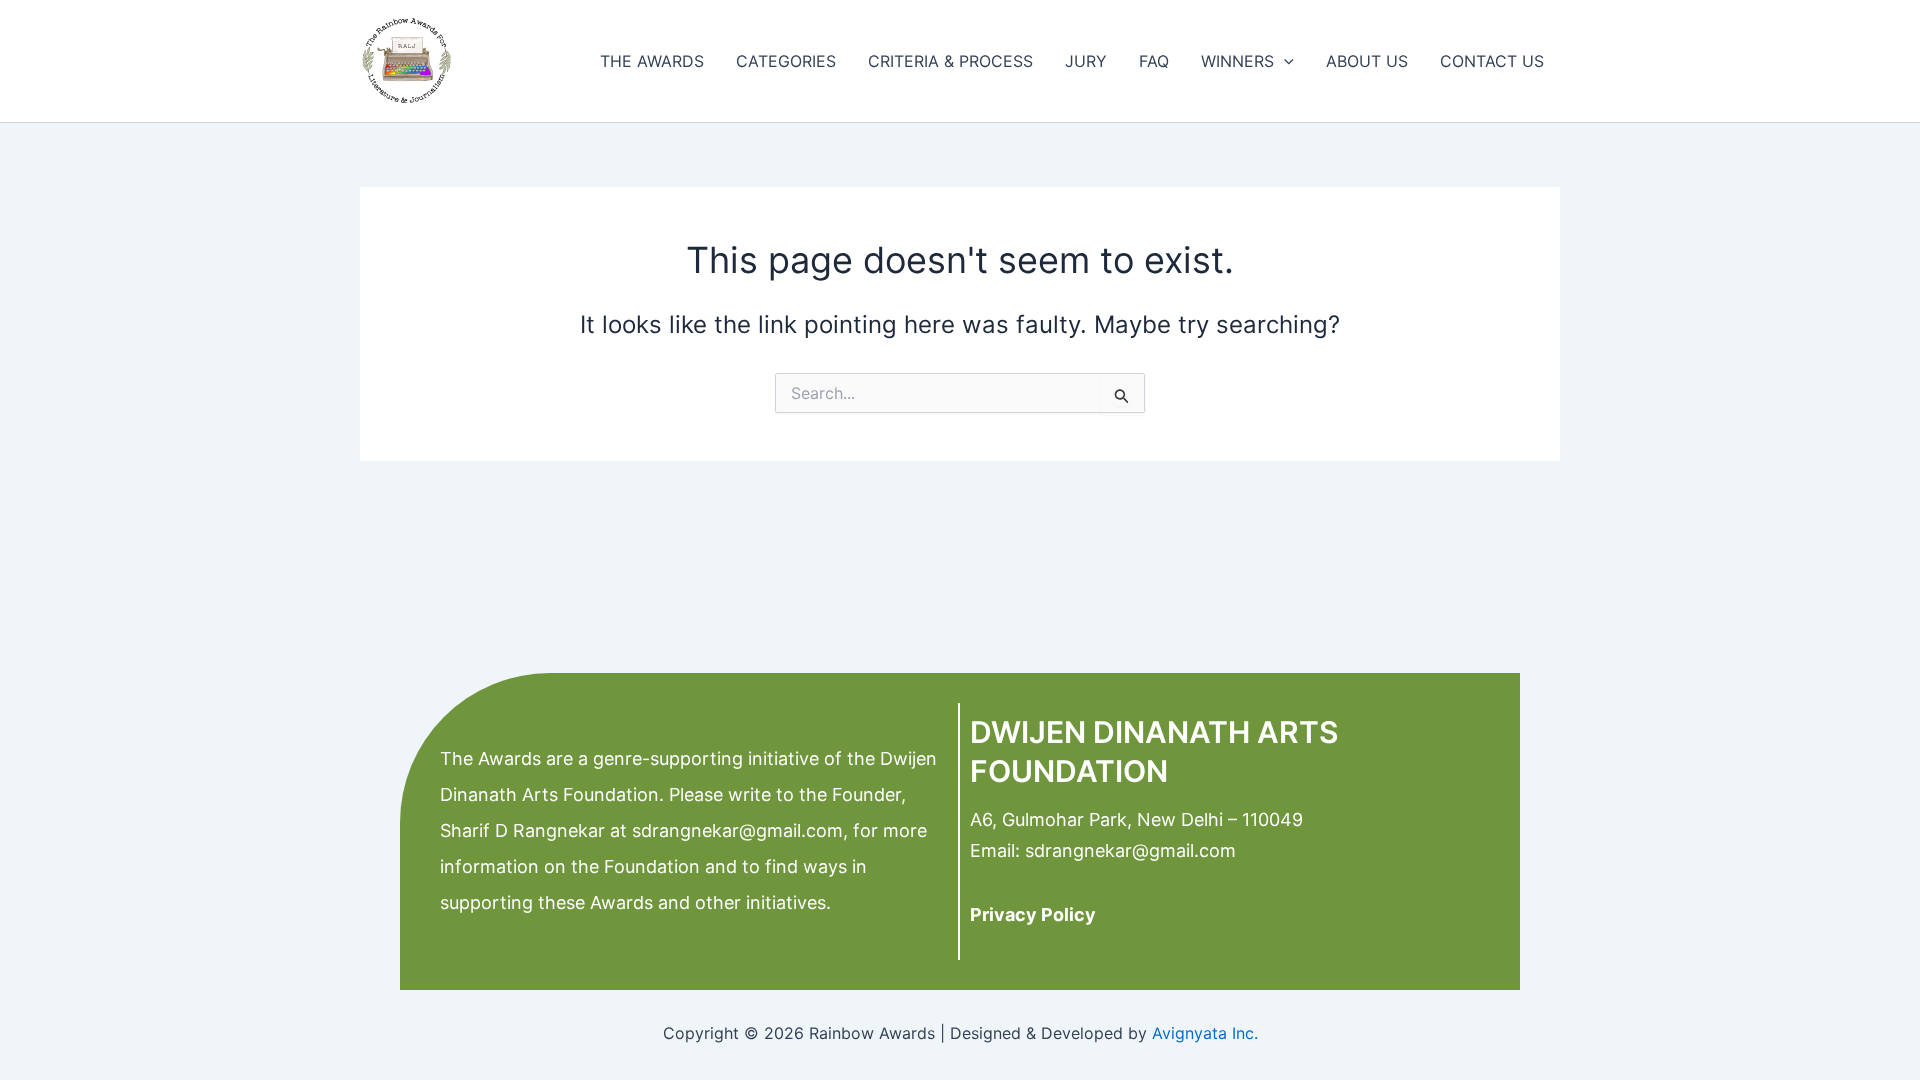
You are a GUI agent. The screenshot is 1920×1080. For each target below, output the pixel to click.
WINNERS (1237, 61)
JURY (1086, 61)
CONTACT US (1492, 61)
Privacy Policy (1033, 914)
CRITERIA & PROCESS (950, 61)
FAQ (1154, 61)
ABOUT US (1367, 61)
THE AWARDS (652, 61)
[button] (1284, 61)
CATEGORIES (786, 61)
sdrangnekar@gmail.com (735, 830)
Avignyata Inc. (1205, 1033)
